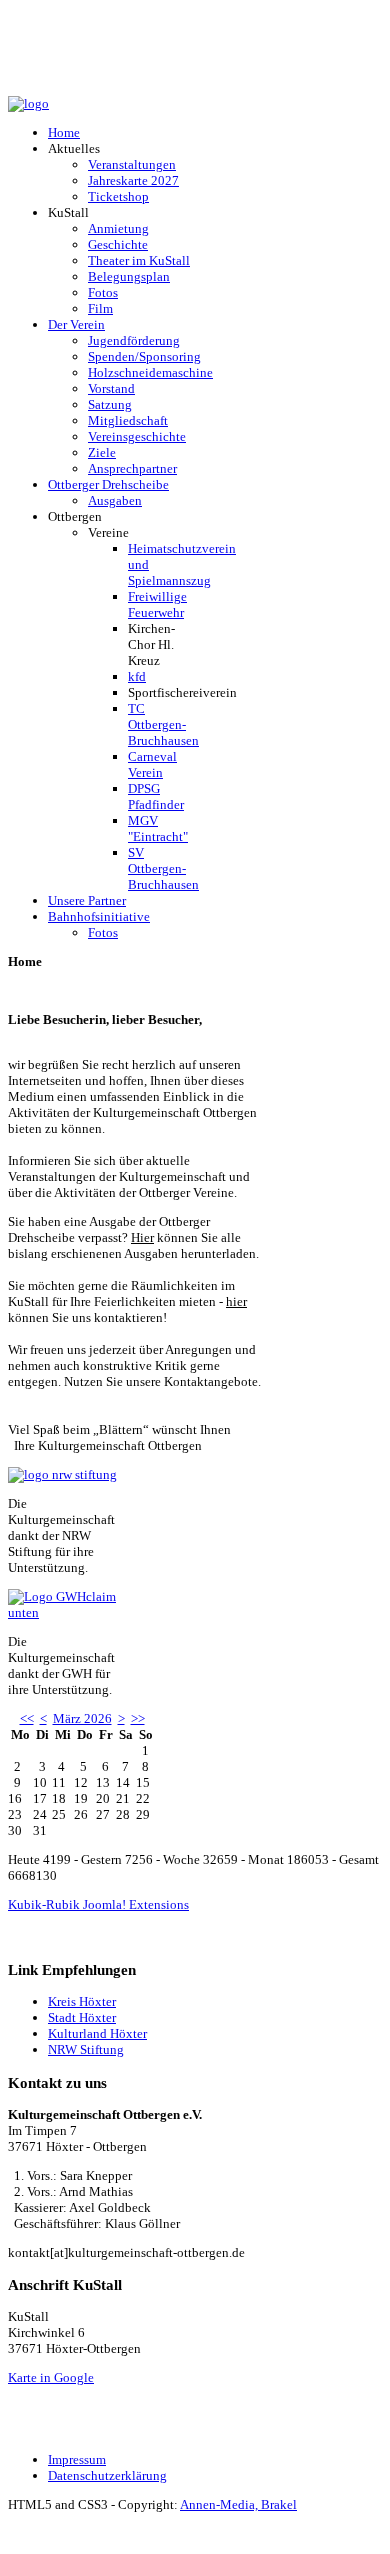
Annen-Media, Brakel (238, 2504)
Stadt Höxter (82, 2017)
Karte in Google (51, 2377)
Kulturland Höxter (97, 2033)
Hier (142, 1237)
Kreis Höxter (82, 2001)
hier (236, 1301)
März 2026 (82, 1718)
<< (27, 1718)
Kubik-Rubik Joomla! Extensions (98, 1904)
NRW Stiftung (86, 2049)
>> (138, 1718)
